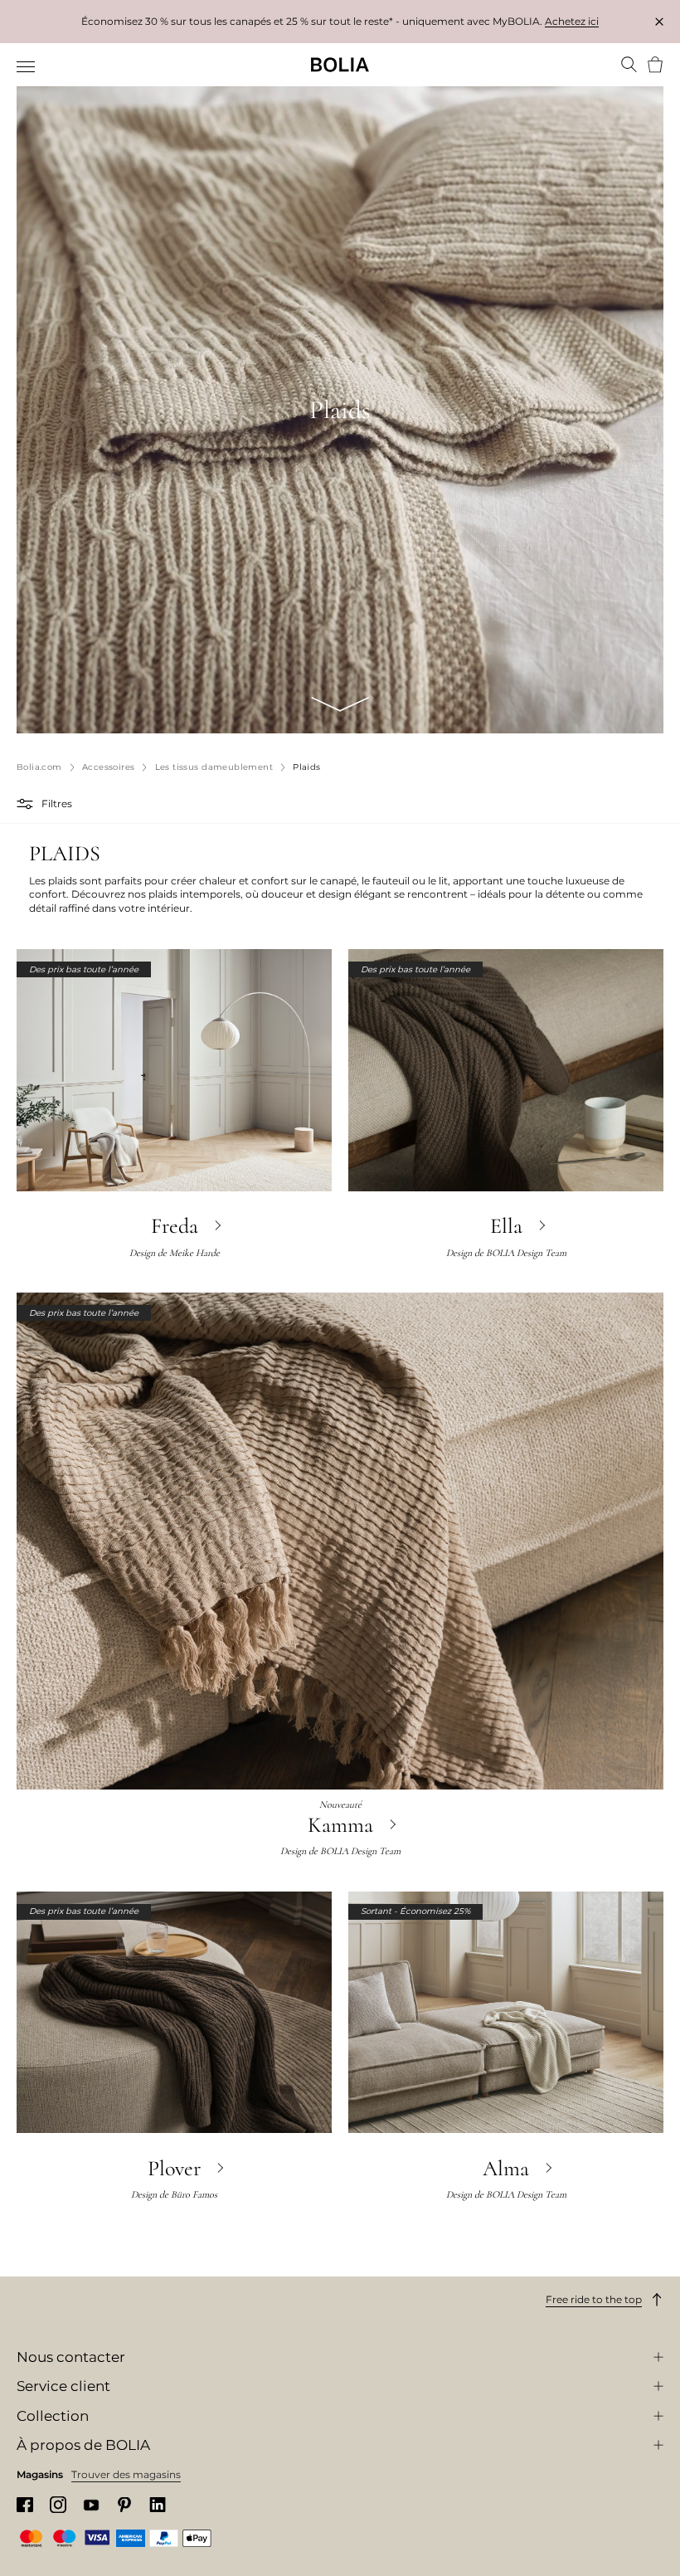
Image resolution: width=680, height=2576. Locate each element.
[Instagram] (58, 2504)
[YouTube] (91, 2505)
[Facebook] (25, 2505)
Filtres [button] (57, 803)
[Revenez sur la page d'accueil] (340, 65)
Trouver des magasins (126, 2474)
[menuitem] (27, 66)
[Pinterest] (124, 2505)
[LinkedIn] (158, 2505)
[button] (27, 804)
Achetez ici (572, 21)
